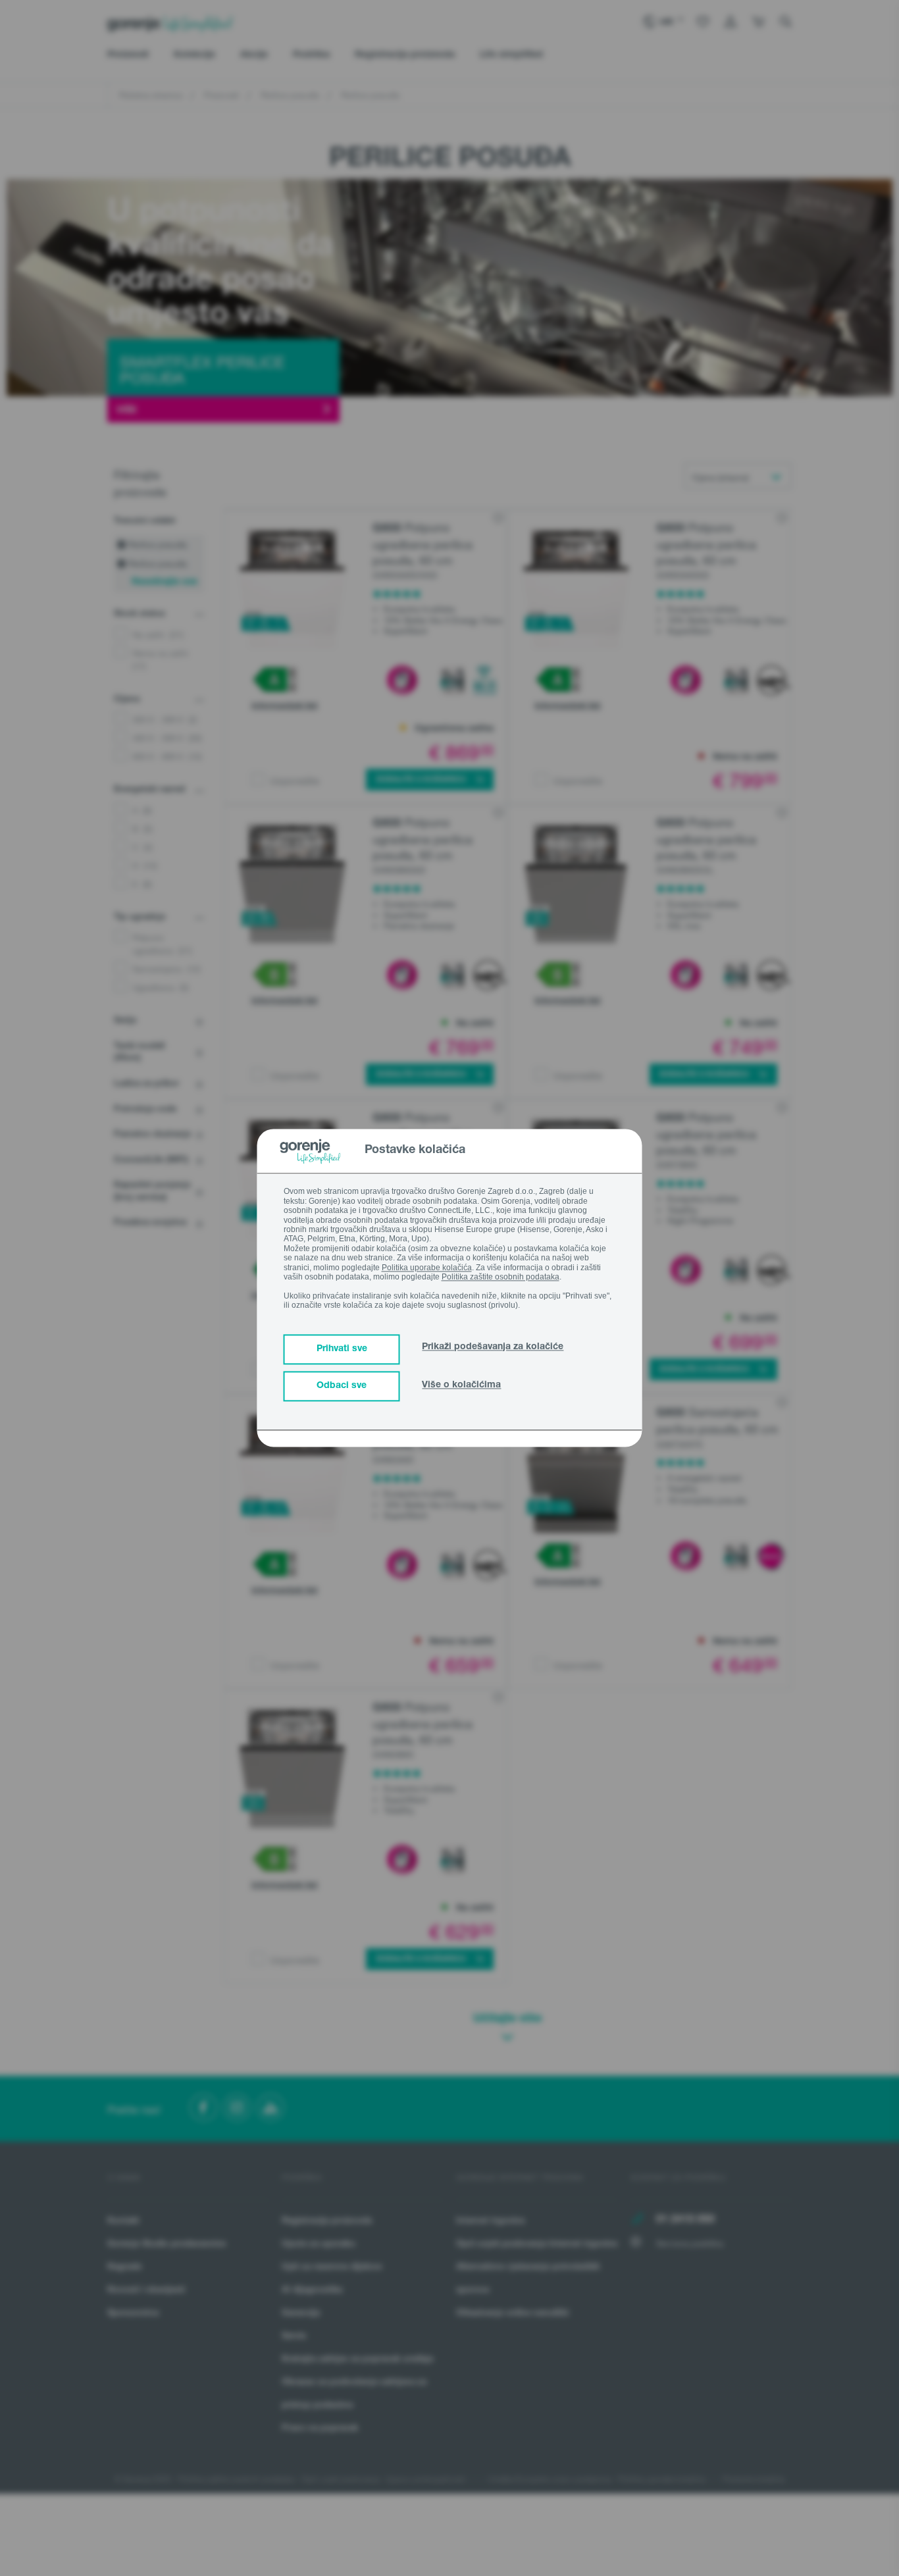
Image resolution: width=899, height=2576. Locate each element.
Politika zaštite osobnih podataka (501, 1277)
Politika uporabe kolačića (427, 1268)
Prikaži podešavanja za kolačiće (493, 1348)
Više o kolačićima (461, 1386)
